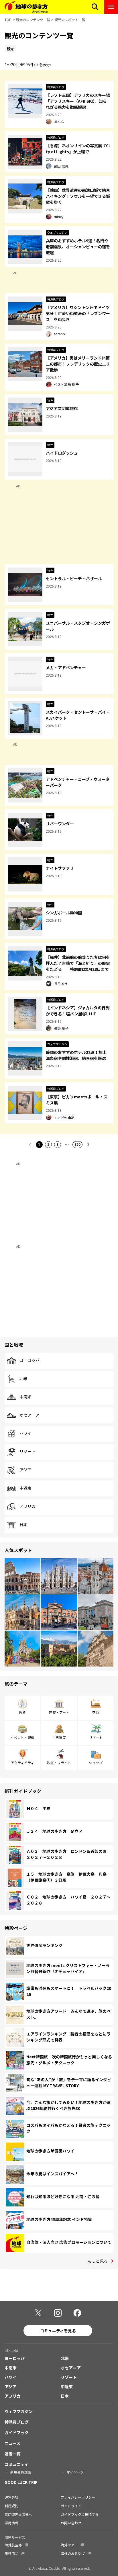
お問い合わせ (71, 2523)
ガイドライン (71, 2506)
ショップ (96, 1763)
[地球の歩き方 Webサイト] (26, 7)
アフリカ (27, 1506)
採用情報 (11, 2523)
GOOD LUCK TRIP (21, 2482)
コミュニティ (16, 2464)
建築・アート (59, 1712)
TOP (8, 20)
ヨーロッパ (29, 1360)
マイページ (75, 2472)
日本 (23, 1525)
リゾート (27, 1452)
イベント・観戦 (22, 1737)
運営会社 (11, 2497)
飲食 (22, 1712)
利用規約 (11, 2506)
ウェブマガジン (19, 2411)
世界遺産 (59, 1737)
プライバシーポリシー (78, 2497)
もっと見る (98, 2261)
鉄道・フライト (59, 1763)
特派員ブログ (17, 2422)
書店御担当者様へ (18, 2514)
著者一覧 (13, 2454)
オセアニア (29, 1415)
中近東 (25, 1488)
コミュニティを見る (58, 2331)
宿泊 (96, 1712)
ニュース (12, 2443)
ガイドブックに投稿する (80, 2514)
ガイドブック (17, 2432)
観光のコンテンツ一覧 (33, 20)
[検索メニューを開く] (95, 7)
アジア (25, 1470)
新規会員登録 (21, 2472)
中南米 (25, 1397)
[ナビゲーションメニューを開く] (111, 7)
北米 (23, 1379)
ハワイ (25, 1433)
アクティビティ (22, 1763)
